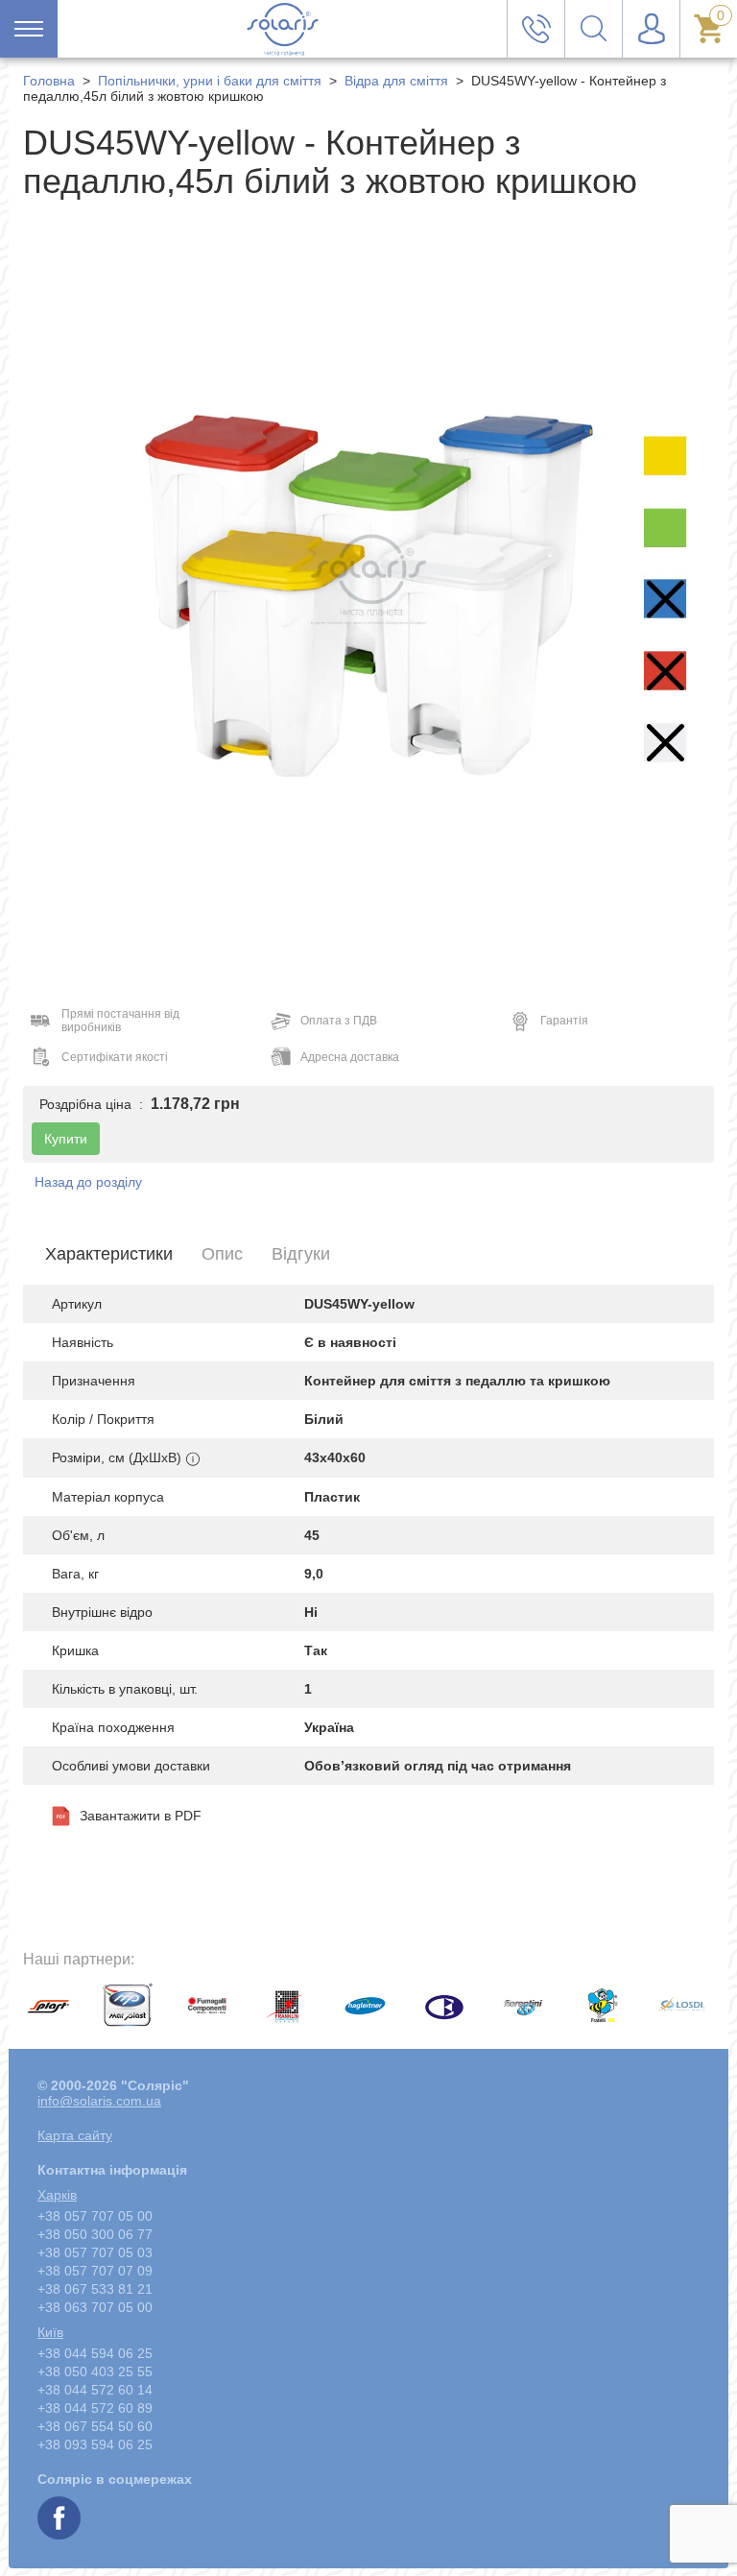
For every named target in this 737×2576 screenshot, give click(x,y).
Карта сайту (75, 2135)
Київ (50, 2332)
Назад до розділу (88, 1182)
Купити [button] (66, 1139)
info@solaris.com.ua (99, 2101)
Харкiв (57, 2195)
